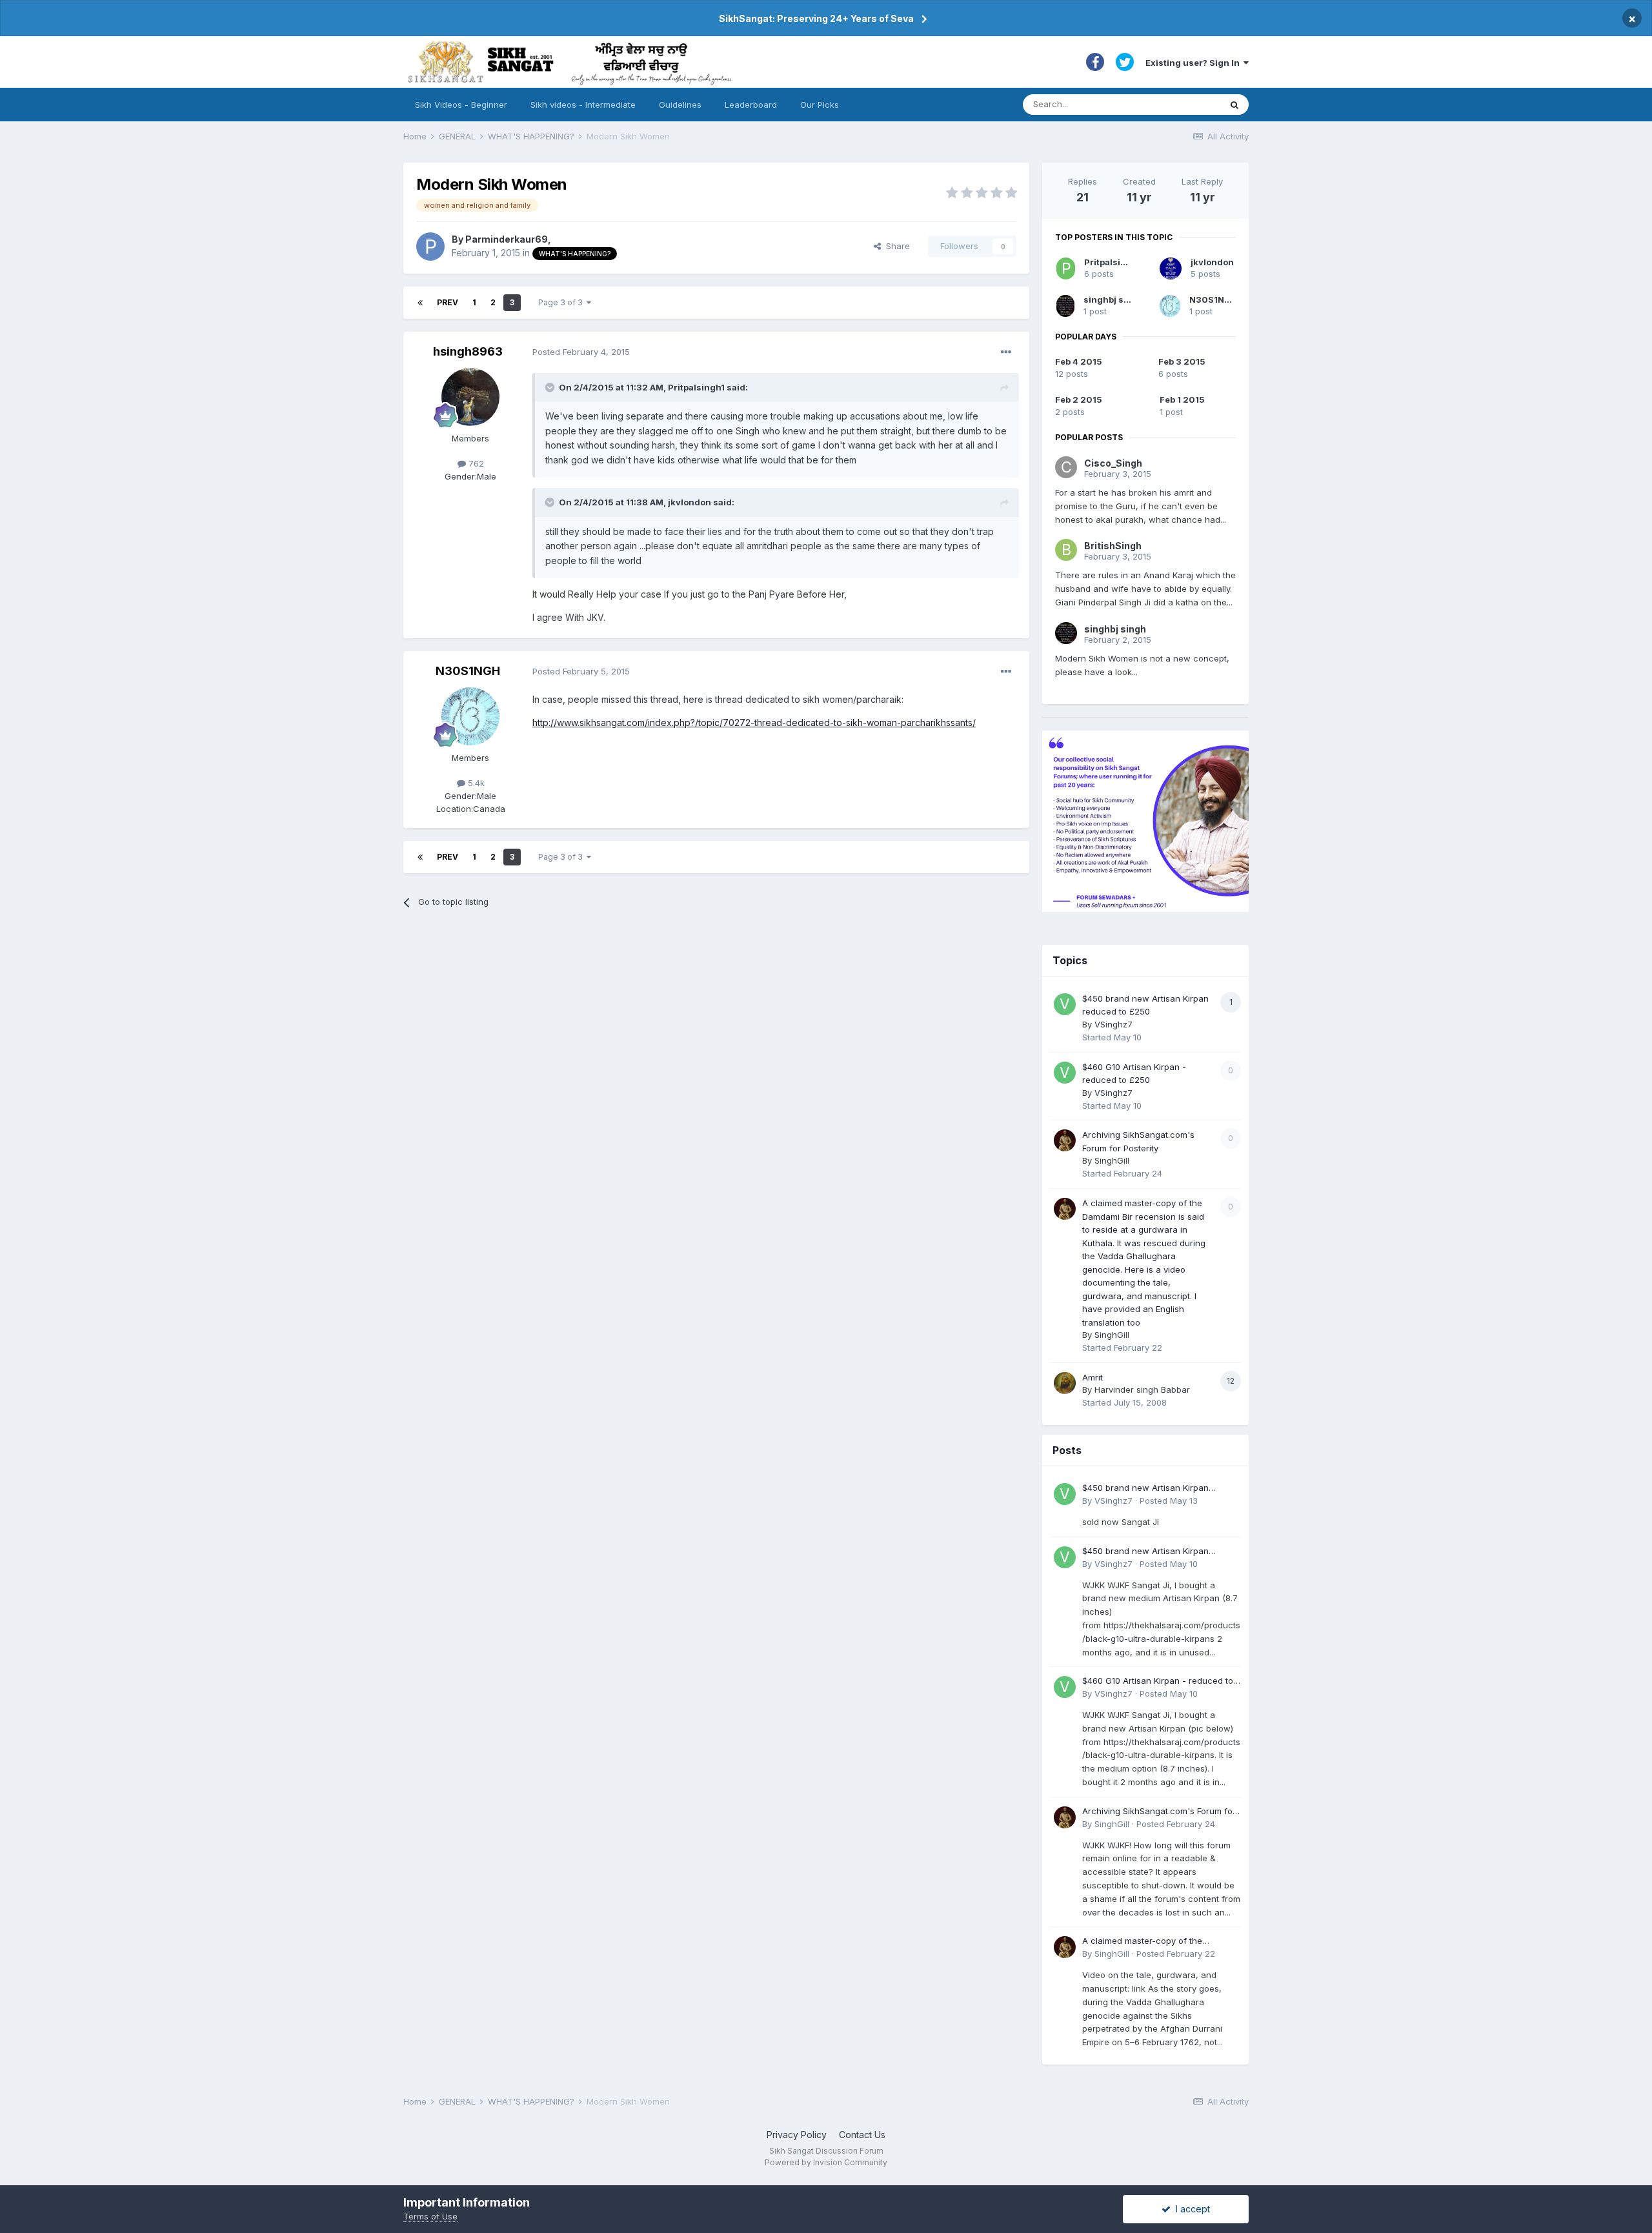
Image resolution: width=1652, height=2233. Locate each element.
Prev (448, 302)
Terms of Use (430, 2216)
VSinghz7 (1113, 1024)
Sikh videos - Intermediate (583, 105)
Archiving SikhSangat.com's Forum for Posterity (1159, 1812)
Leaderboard (751, 105)
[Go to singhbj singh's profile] (1065, 306)
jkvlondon (1212, 262)
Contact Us (862, 2135)
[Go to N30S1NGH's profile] (470, 716)
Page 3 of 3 (562, 302)
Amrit (1093, 1377)
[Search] (1234, 105)
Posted (581, 352)
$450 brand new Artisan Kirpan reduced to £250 (1145, 1489)
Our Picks (820, 105)
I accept (1190, 2209)
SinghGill (1112, 1160)
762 (475, 463)
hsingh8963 (468, 351)
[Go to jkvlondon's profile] (1171, 268)
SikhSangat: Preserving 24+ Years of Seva (816, 18)
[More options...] (1006, 352)
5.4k (475, 783)
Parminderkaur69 (507, 239)
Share (895, 246)
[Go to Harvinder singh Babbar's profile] (1065, 1383)
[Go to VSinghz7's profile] (1065, 1004)
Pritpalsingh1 (1113, 262)
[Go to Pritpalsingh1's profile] (1066, 268)
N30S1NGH (468, 671)
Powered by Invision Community (826, 2162)
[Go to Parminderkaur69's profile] (430, 247)
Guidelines (680, 105)
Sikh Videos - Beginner (461, 105)
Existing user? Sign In (1194, 63)
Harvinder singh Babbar (1142, 1389)
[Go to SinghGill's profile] (1065, 1140)
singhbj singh (1113, 299)
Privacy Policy (797, 2135)
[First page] (420, 303)
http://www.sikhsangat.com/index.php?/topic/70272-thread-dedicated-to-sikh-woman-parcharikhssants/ (754, 722)
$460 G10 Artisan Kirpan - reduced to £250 (1158, 1682)
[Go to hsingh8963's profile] (470, 397)
